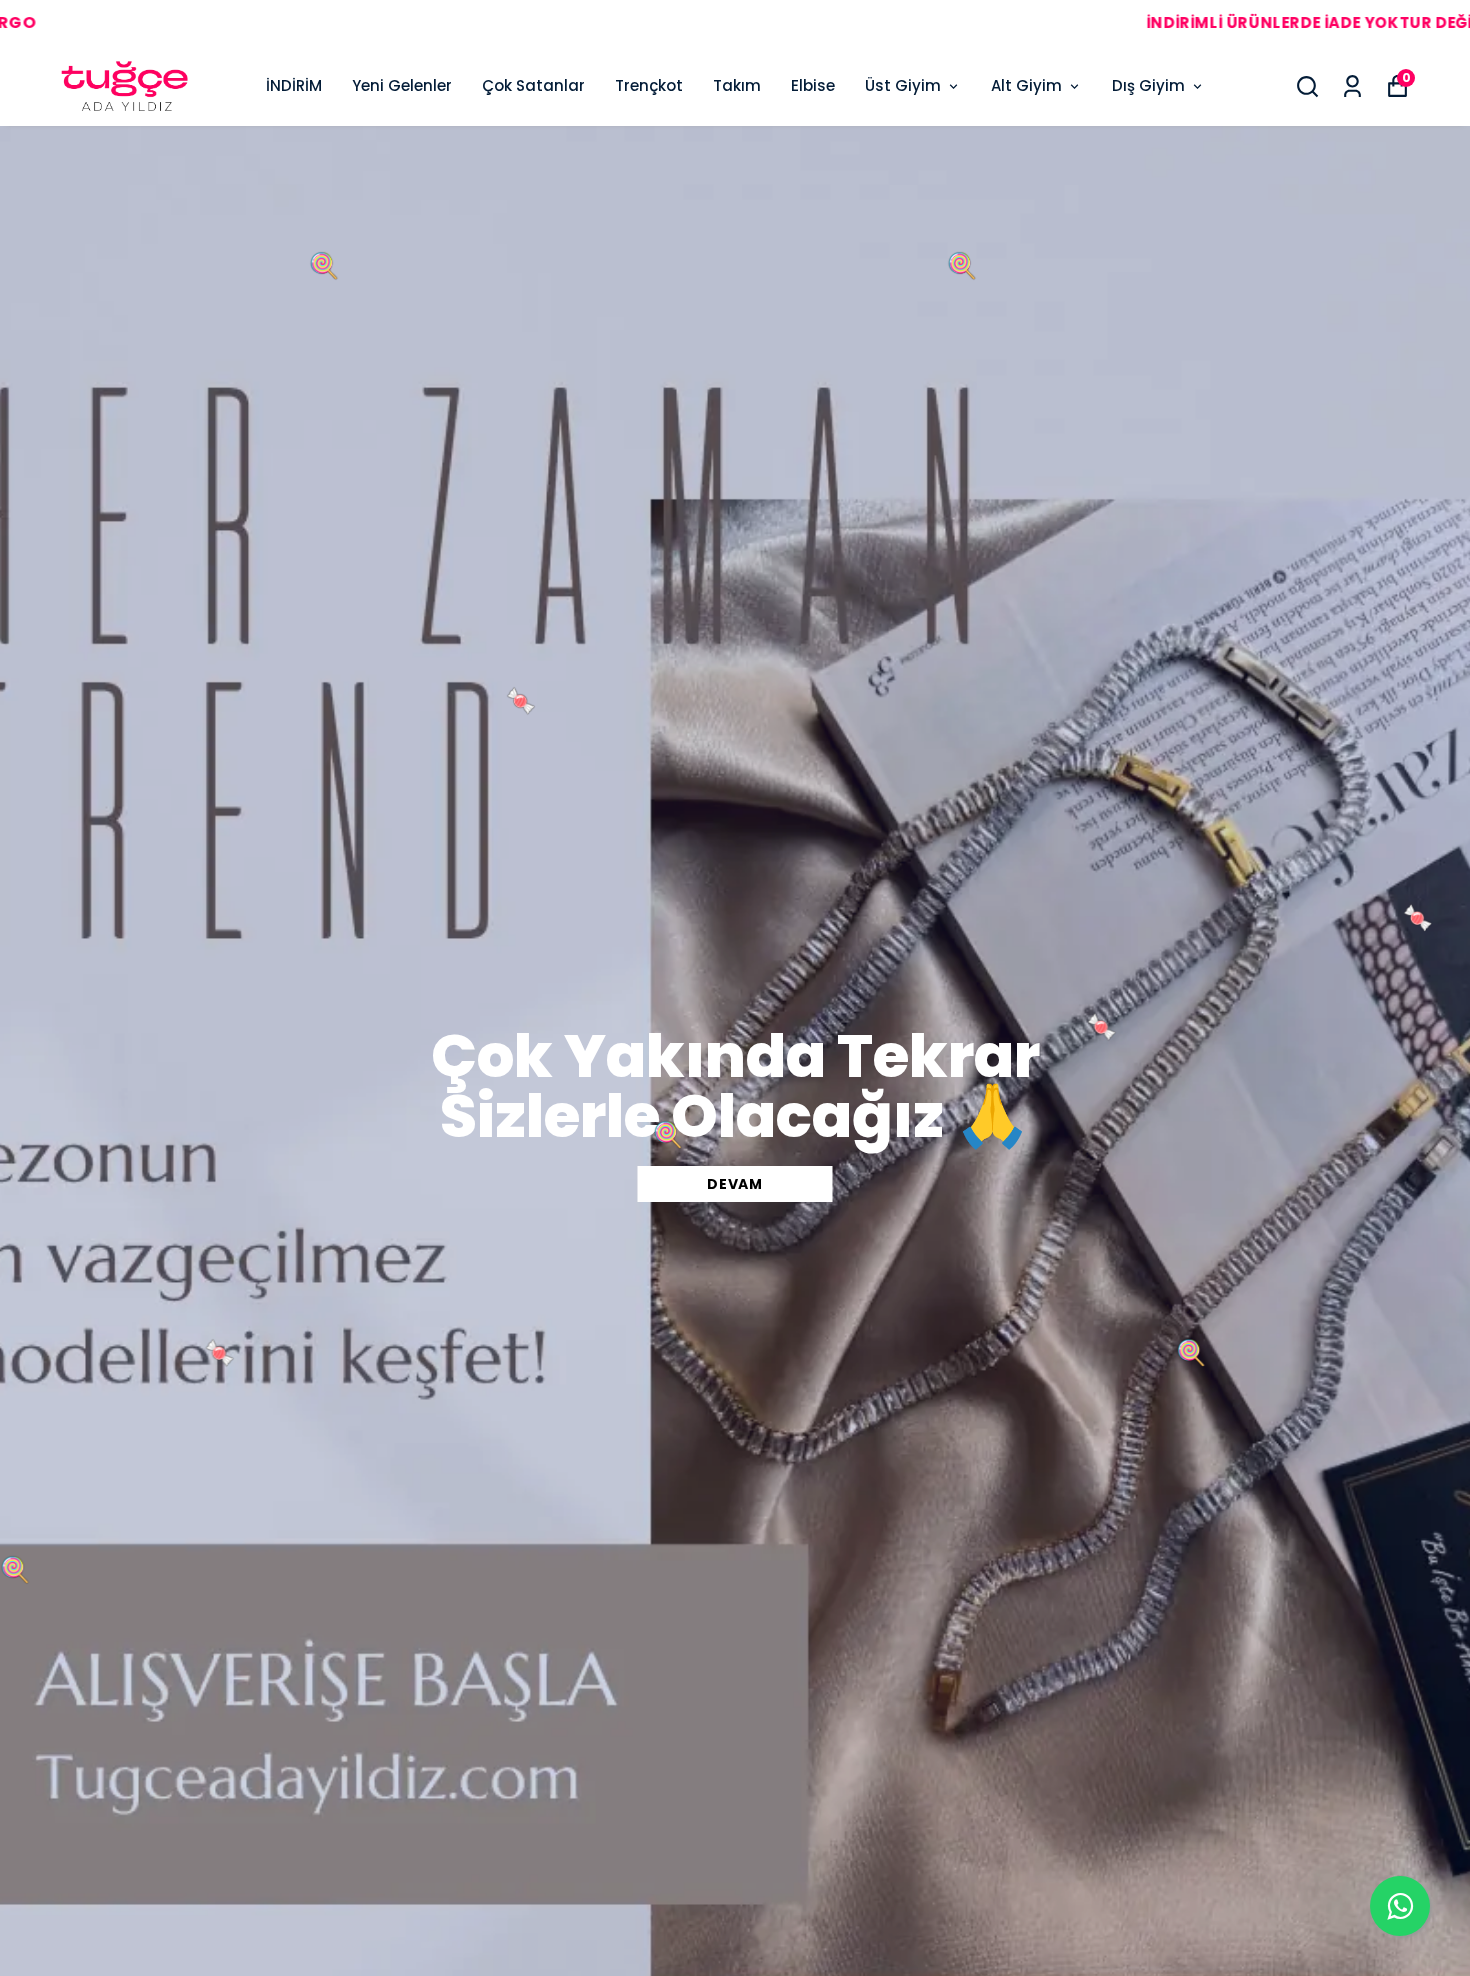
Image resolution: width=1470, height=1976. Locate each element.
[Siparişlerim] (1352, 86)
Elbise (813, 85)
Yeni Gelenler (402, 85)
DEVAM (735, 1184)
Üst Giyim (903, 85)
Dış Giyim (1148, 85)
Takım (737, 85)
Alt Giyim (1026, 85)
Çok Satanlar (533, 85)
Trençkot (649, 85)
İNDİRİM (294, 85)
